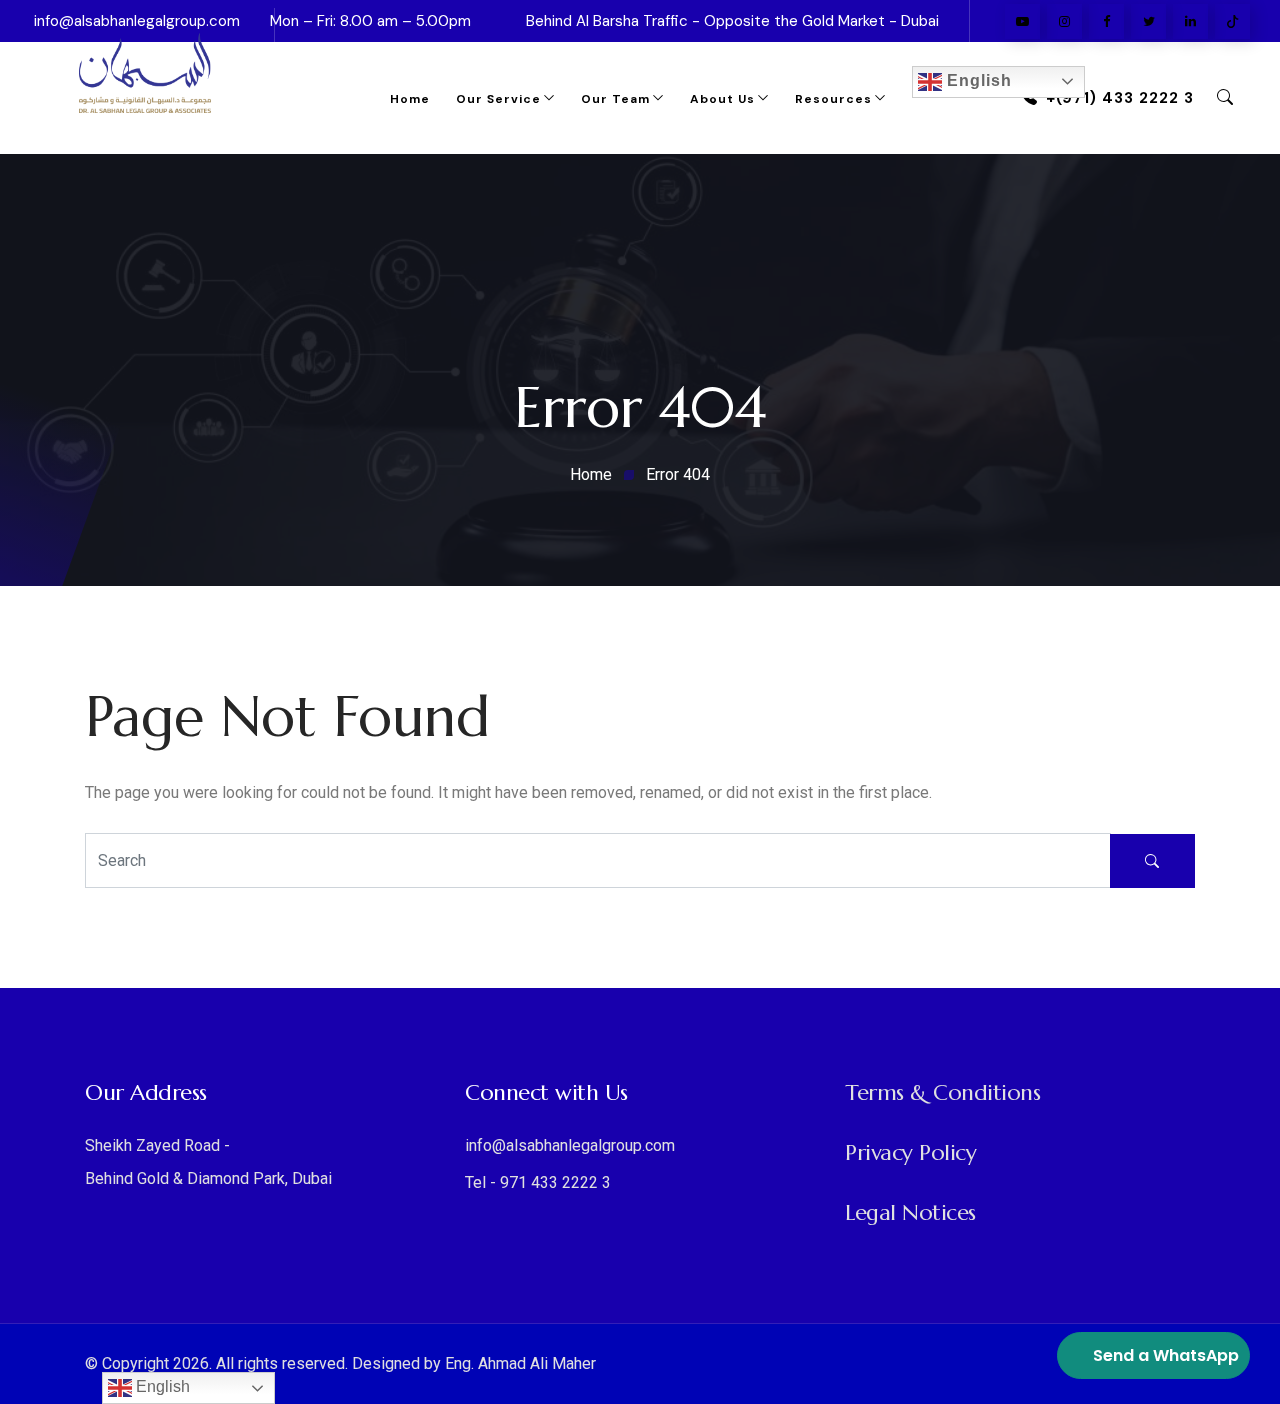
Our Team (615, 99)
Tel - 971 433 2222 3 (538, 1182)
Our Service (498, 99)
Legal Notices (910, 1212)
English (977, 80)
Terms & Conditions (942, 1092)
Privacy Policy (910, 1152)
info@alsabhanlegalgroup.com (570, 1145)
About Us (722, 99)
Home (410, 99)
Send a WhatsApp (1166, 1355)
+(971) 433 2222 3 (1120, 98)
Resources (833, 99)
